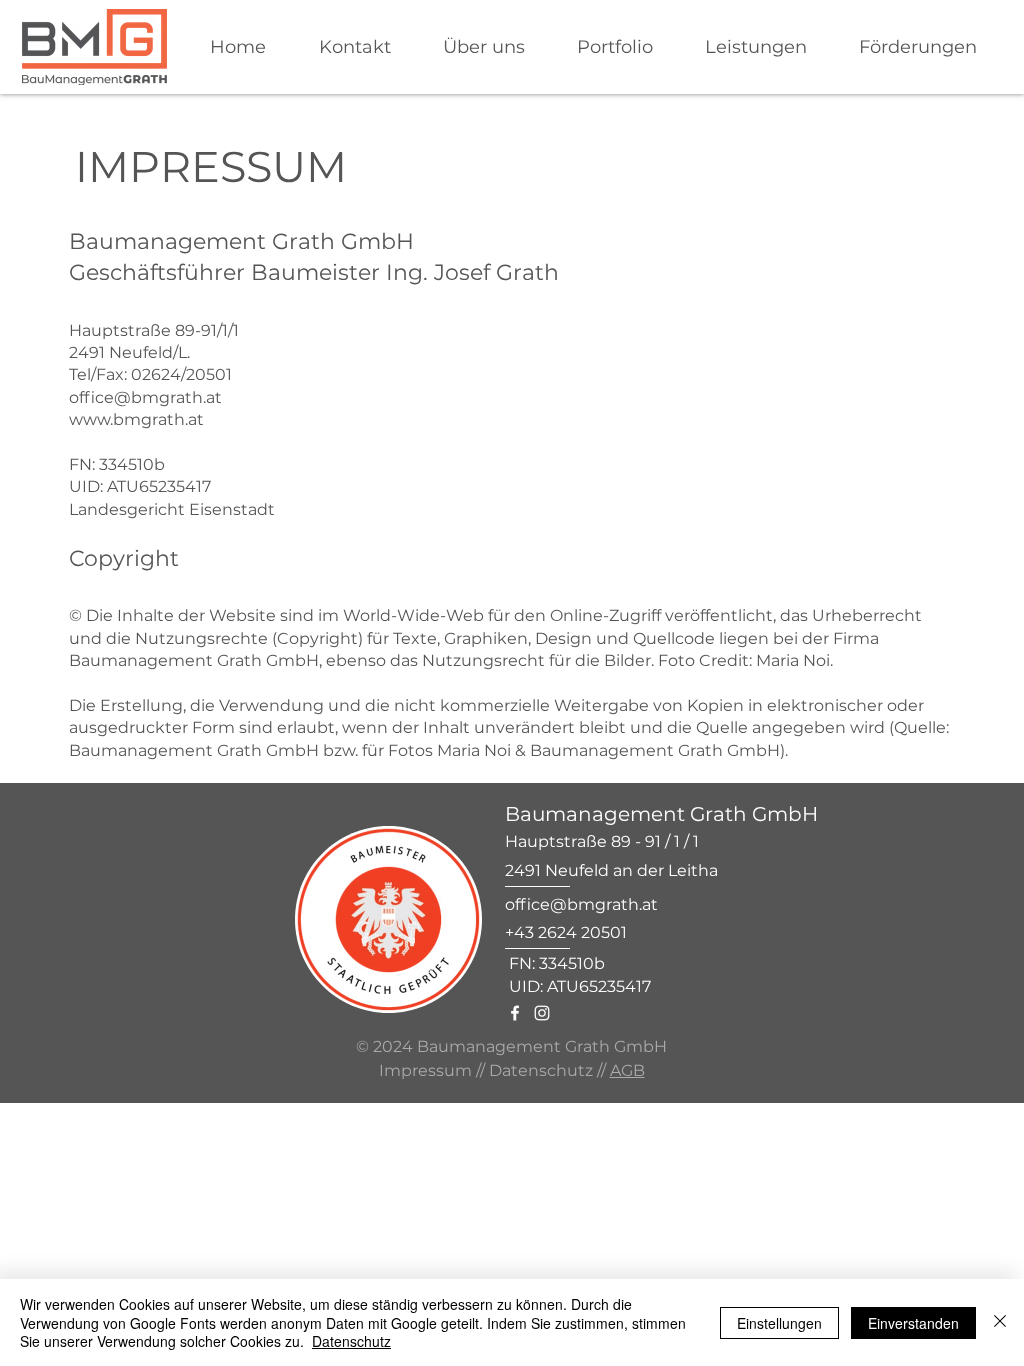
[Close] (1000, 1322)
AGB (627, 1070)
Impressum (425, 1070)
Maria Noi (793, 660)
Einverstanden (913, 1323)
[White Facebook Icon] (515, 1013)
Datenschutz (541, 1070)
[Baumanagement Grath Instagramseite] (542, 1013)
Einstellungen (779, 1323)
